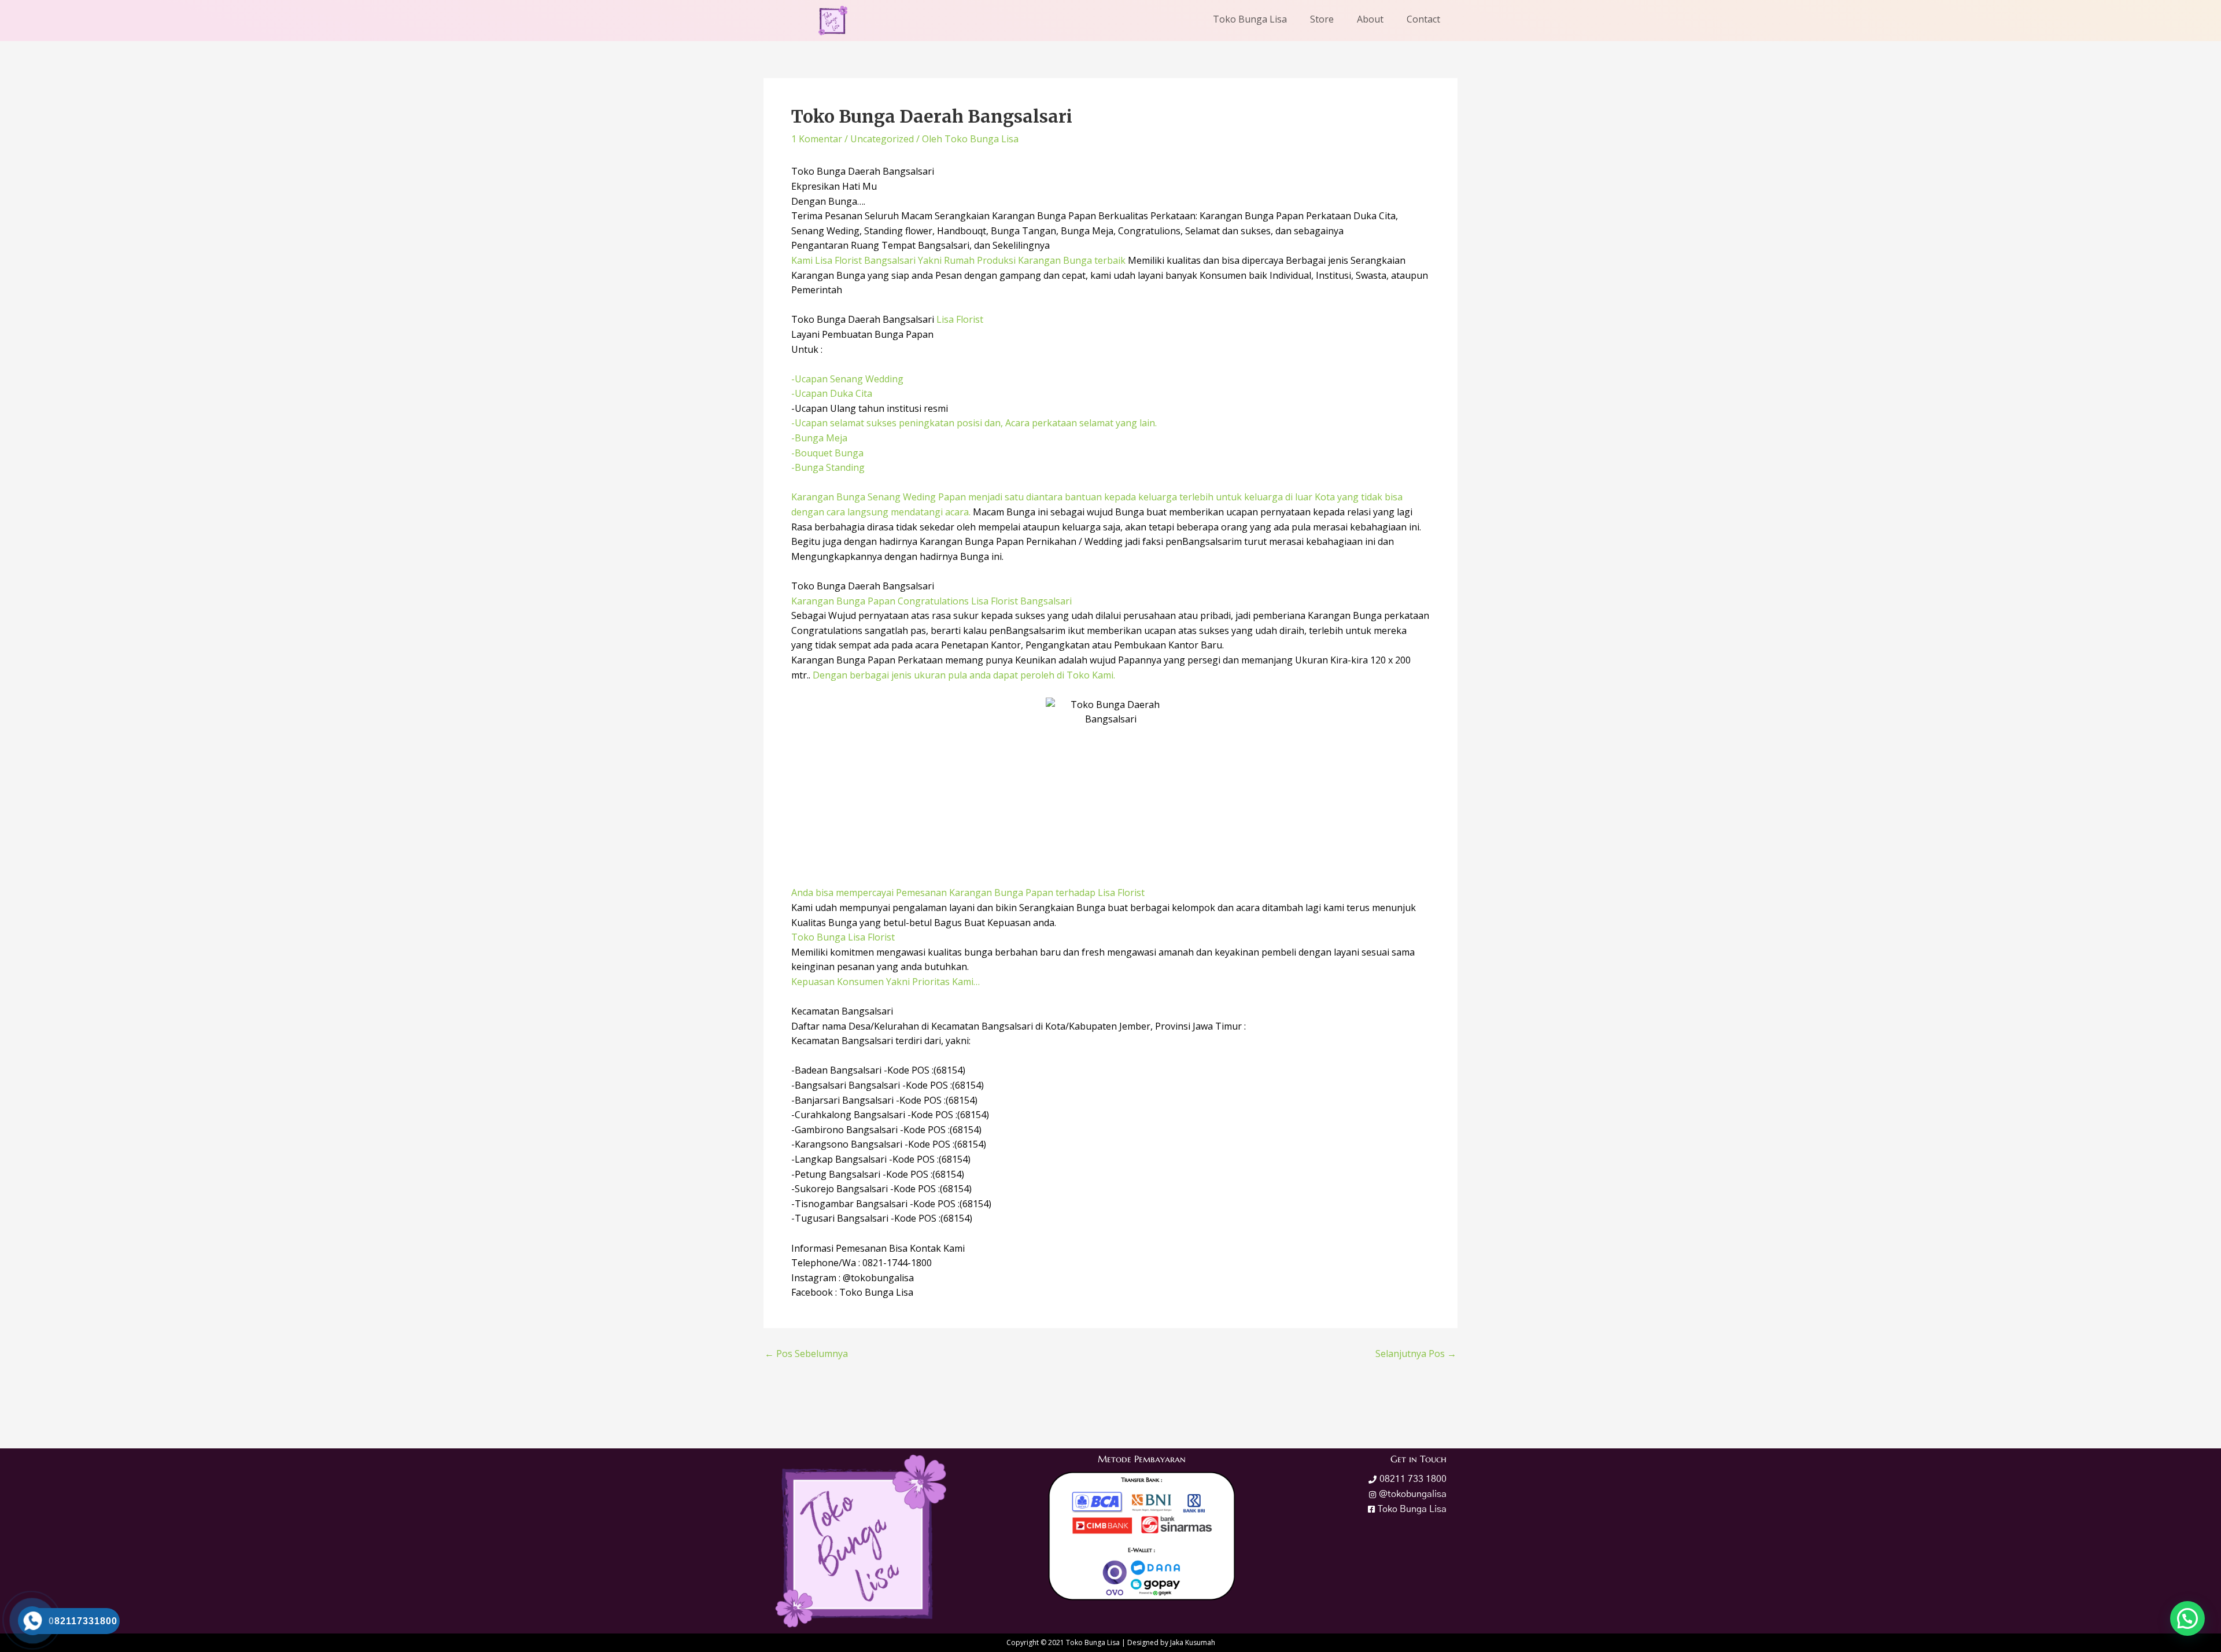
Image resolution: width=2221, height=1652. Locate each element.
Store (1322, 19)
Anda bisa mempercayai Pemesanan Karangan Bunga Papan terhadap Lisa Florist (968, 893)
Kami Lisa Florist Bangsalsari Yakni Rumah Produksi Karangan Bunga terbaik (958, 260)
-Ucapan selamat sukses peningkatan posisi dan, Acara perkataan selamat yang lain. (974, 423)
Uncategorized (882, 139)
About (1370, 19)
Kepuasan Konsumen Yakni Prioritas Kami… (886, 982)
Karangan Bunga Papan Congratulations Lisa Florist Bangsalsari (931, 601)
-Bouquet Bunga (827, 453)
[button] (2187, 1618)
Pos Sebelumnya (806, 1354)
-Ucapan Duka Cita (832, 393)
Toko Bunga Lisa (1250, 19)
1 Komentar (817, 139)
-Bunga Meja (819, 438)
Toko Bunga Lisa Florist (843, 937)
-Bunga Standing (828, 467)
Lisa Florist (959, 319)
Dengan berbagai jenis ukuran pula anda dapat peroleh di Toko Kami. (964, 675)
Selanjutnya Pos (1416, 1354)
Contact (1423, 19)
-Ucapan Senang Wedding (847, 379)
